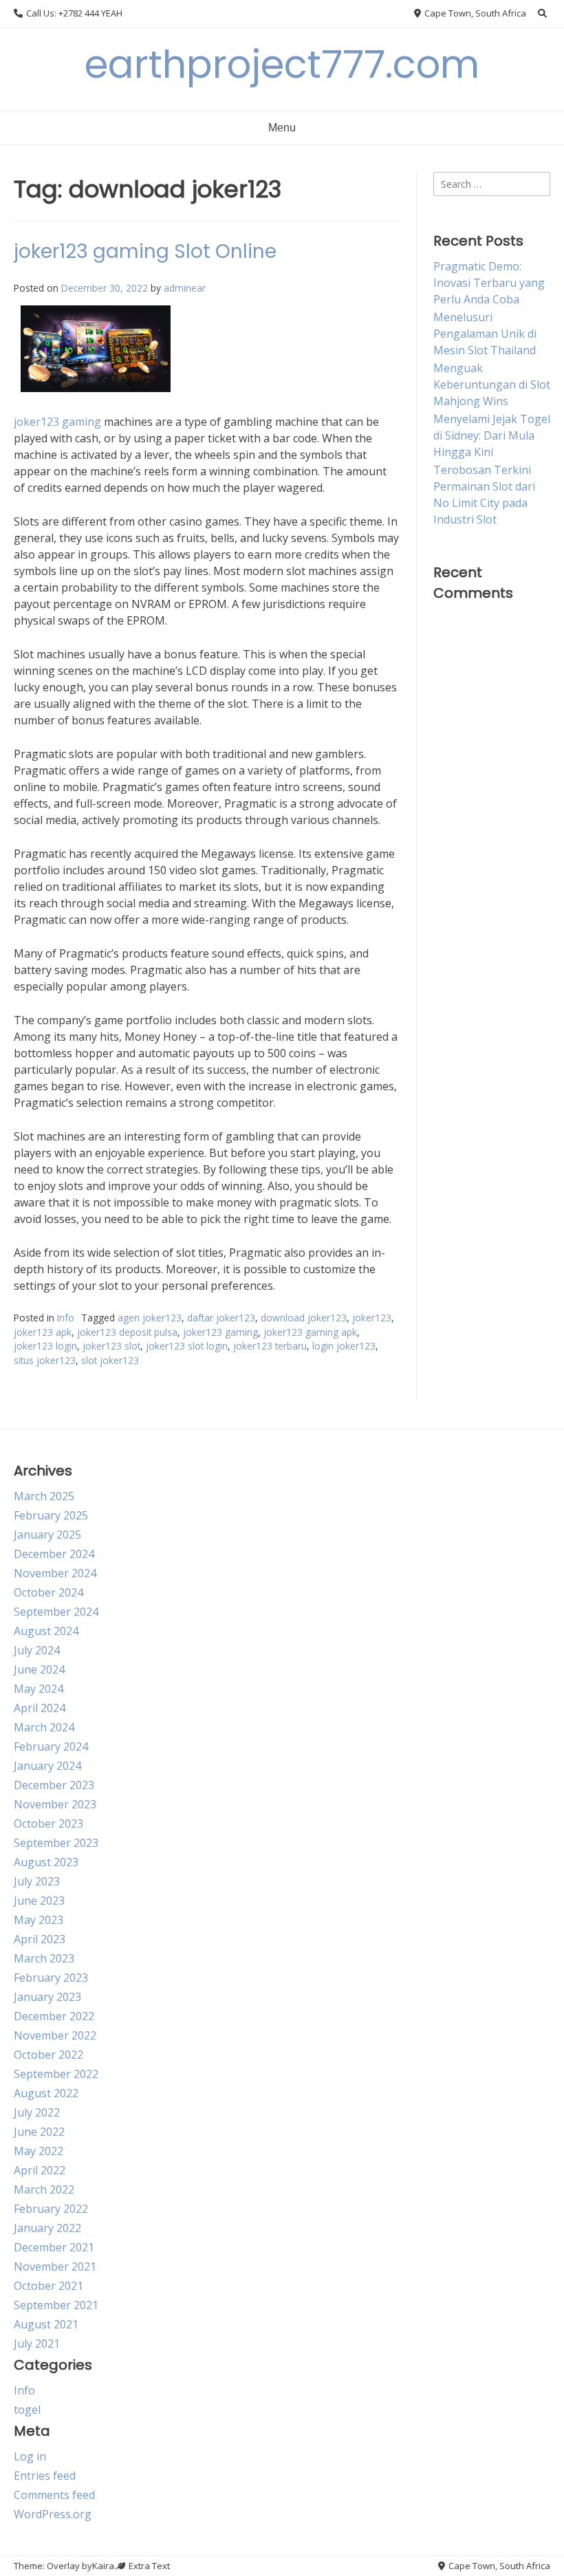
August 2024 (46, 1631)
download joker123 (304, 1318)
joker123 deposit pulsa (127, 1332)
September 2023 (56, 1843)
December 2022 (54, 2016)
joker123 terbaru (270, 1346)
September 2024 (56, 1612)
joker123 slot (111, 1346)
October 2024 (48, 1592)
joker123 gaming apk (310, 1332)
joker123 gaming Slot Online (145, 251)
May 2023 (39, 1920)
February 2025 (51, 1515)
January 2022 (47, 2228)
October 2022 (48, 2055)
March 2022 (44, 2189)
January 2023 (47, 1997)
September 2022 (56, 2074)
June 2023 (39, 1901)
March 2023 (44, 1958)
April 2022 (40, 2170)
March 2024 (44, 1727)
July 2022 (37, 2112)
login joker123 (344, 1346)
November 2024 (55, 1573)
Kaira (103, 2566)
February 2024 (51, 1746)
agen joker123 (150, 1318)
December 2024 (54, 1554)
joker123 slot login (187, 1346)
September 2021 (56, 2305)
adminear (185, 288)
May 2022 (39, 2151)
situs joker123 (45, 1360)
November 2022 (55, 2035)
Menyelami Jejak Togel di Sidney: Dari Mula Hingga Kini (492, 435)
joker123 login (45, 1346)
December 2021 (54, 2247)
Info (66, 1318)
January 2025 (47, 1535)
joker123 (372, 1318)
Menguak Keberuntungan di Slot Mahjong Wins (492, 385)
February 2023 (51, 1978)
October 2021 (48, 2286)
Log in (30, 2456)
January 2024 (47, 1766)
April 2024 (40, 1708)
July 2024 (37, 1650)
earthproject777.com (282, 64)
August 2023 (46, 1862)
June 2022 (39, 2132)
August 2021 (46, 2324)
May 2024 (39, 1689)
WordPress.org (53, 2514)
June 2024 (39, 1669)
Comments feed (54, 2495)
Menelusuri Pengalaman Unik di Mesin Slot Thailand (485, 334)
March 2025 (44, 1496)
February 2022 (51, 2209)
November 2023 (55, 1804)
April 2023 (40, 1939)
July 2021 (37, 2344)
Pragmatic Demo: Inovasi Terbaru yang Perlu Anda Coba (489, 283)
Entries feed (45, 2476)
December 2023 (54, 1785)
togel (27, 2410)
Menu (282, 128)
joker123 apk (43, 1332)
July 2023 (37, 1881)
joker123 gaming (57, 422)
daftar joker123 (221, 1318)
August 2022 (46, 2093)
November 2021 (55, 2266)
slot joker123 (110, 1360)
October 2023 (48, 1823)
